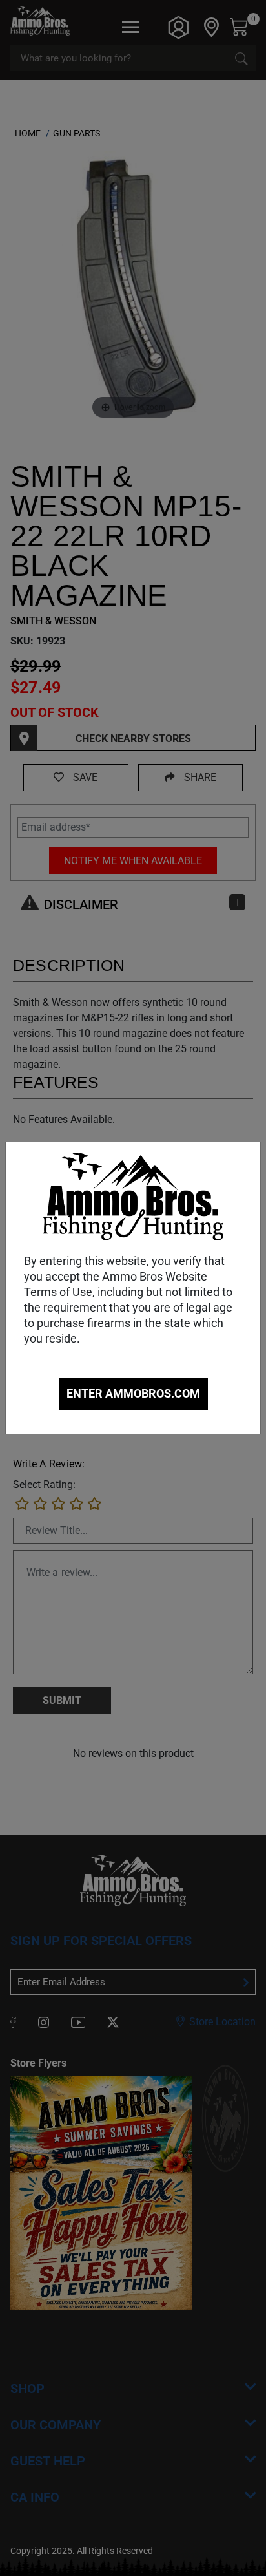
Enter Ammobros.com (133, 1393)
